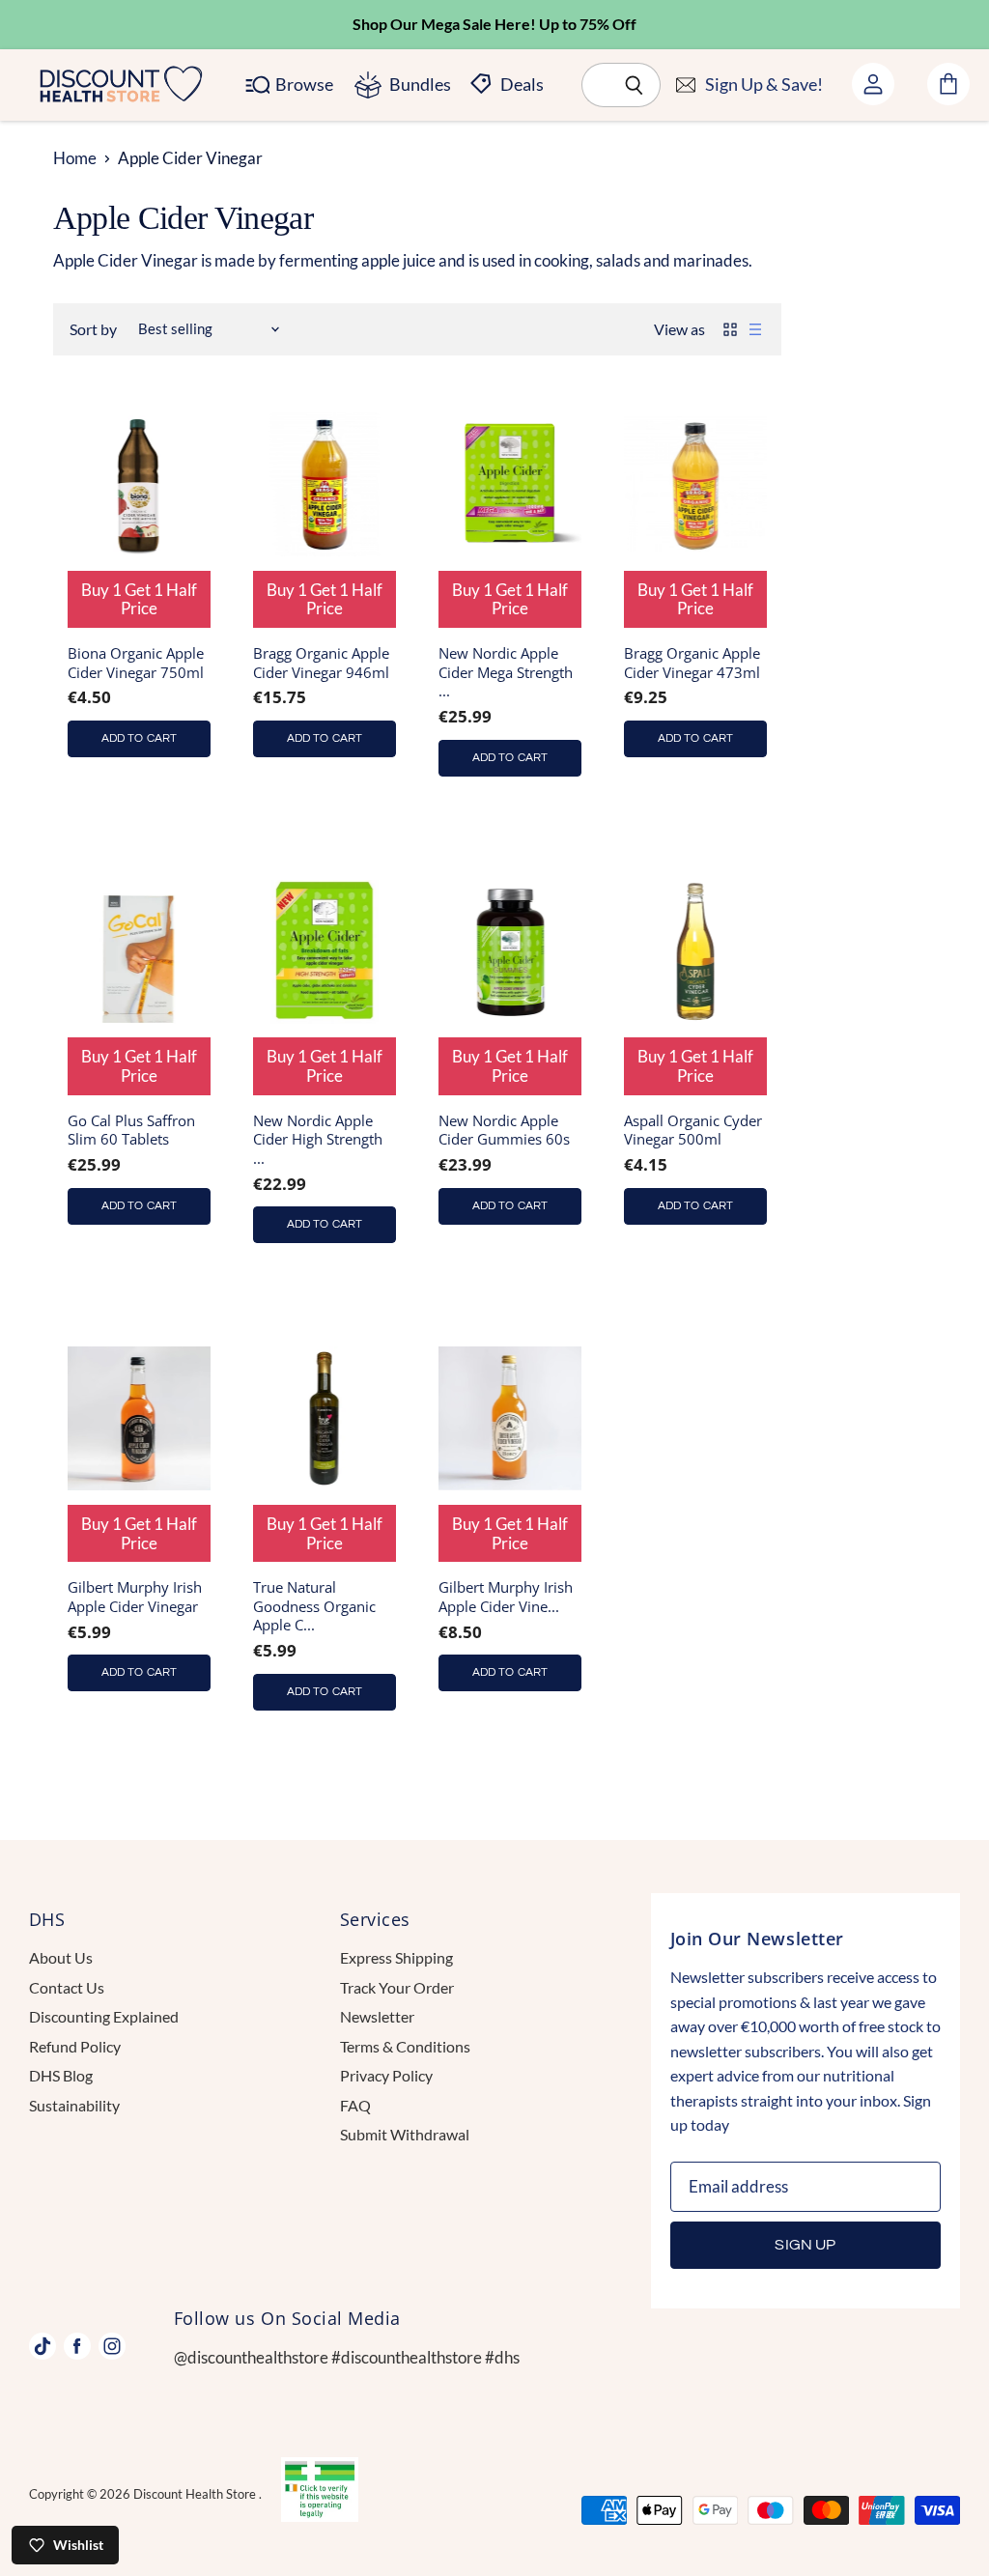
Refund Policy (75, 2046)
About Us (61, 1957)
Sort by (93, 329)
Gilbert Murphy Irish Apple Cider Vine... (506, 1597)
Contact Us (67, 1987)
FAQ (355, 2105)
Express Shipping (396, 1957)
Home (75, 158)
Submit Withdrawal (405, 2134)
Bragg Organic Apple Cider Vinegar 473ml (692, 663)
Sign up (805, 2245)
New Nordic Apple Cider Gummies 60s (504, 1130)
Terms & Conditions (405, 2046)
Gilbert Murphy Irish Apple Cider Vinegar (135, 1597)
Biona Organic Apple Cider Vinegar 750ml (136, 663)
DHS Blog (61, 2075)
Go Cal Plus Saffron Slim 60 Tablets (131, 1130)
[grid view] (730, 329)
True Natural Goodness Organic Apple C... (314, 1606)
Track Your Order (397, 1987)
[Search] (635, 85)
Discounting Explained (104, 2016)
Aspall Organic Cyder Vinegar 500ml (693, 1130)
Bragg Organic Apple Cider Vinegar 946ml (321, 663)
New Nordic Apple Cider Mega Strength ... (506, 672)
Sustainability (74, 2105)
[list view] (755, 329)
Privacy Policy (386, 2075)
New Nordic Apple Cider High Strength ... (318, 1139)
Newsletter (377, 2016)
